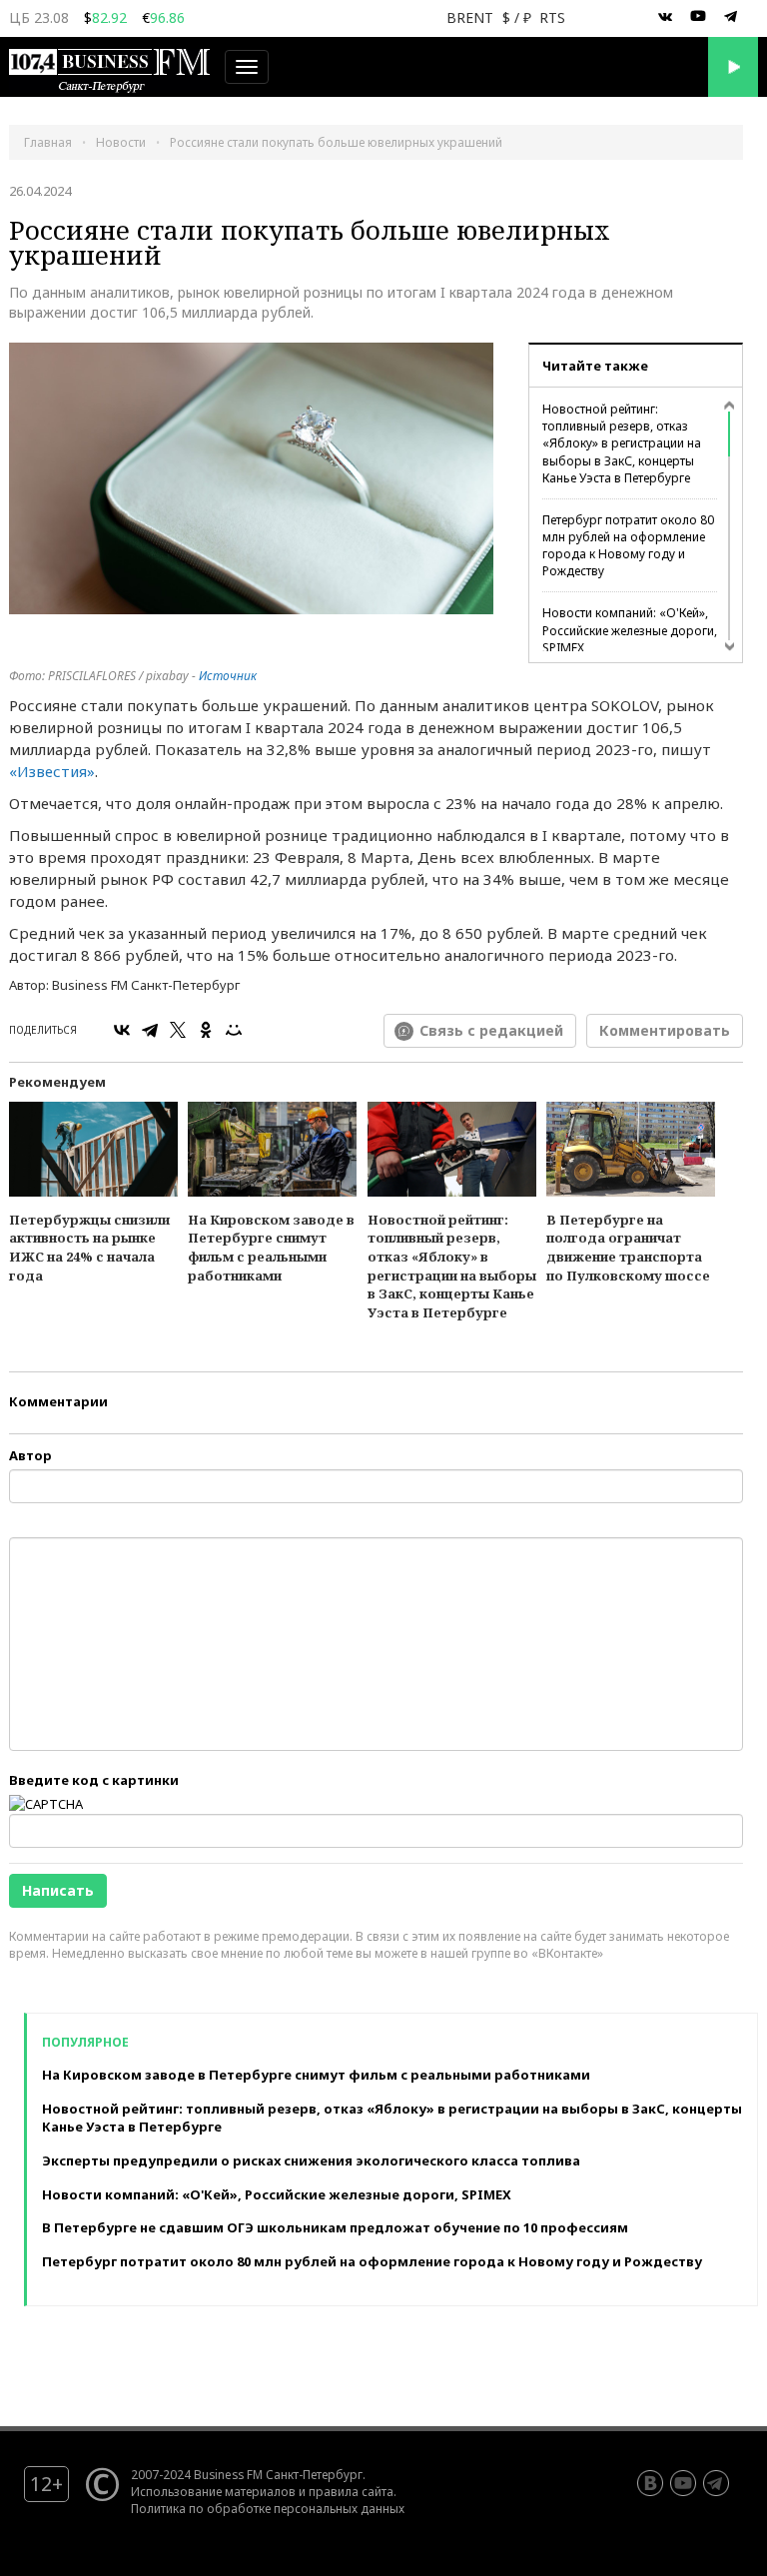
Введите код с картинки (94, 1780)
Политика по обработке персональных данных (268, 2508)
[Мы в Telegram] (731, 17)
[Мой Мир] (234, 1030)
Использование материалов (213, 2491)
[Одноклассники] (206, 1030)
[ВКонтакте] (122, 1030)
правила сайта (351, 2491)
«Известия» (52, 771)
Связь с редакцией (491, 1030)
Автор (30, 1455)
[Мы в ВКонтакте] (665, 17)
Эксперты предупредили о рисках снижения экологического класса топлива (311, 2160)
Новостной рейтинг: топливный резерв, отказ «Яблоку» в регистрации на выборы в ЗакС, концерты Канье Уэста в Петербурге (622, 443)
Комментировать (665, 1030)
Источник (228, 676)
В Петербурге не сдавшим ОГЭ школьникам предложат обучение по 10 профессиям (335, 2227)
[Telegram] (150, 1030)
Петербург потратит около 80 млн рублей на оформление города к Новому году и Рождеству (628, 545)
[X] (178, 1030)
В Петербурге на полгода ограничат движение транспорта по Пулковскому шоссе (628, 1248)
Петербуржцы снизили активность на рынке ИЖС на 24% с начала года (89, 1248)
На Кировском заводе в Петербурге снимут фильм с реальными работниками (271, 1248)
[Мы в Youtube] (698, 17)
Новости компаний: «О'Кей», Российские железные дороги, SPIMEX (630, 630)
